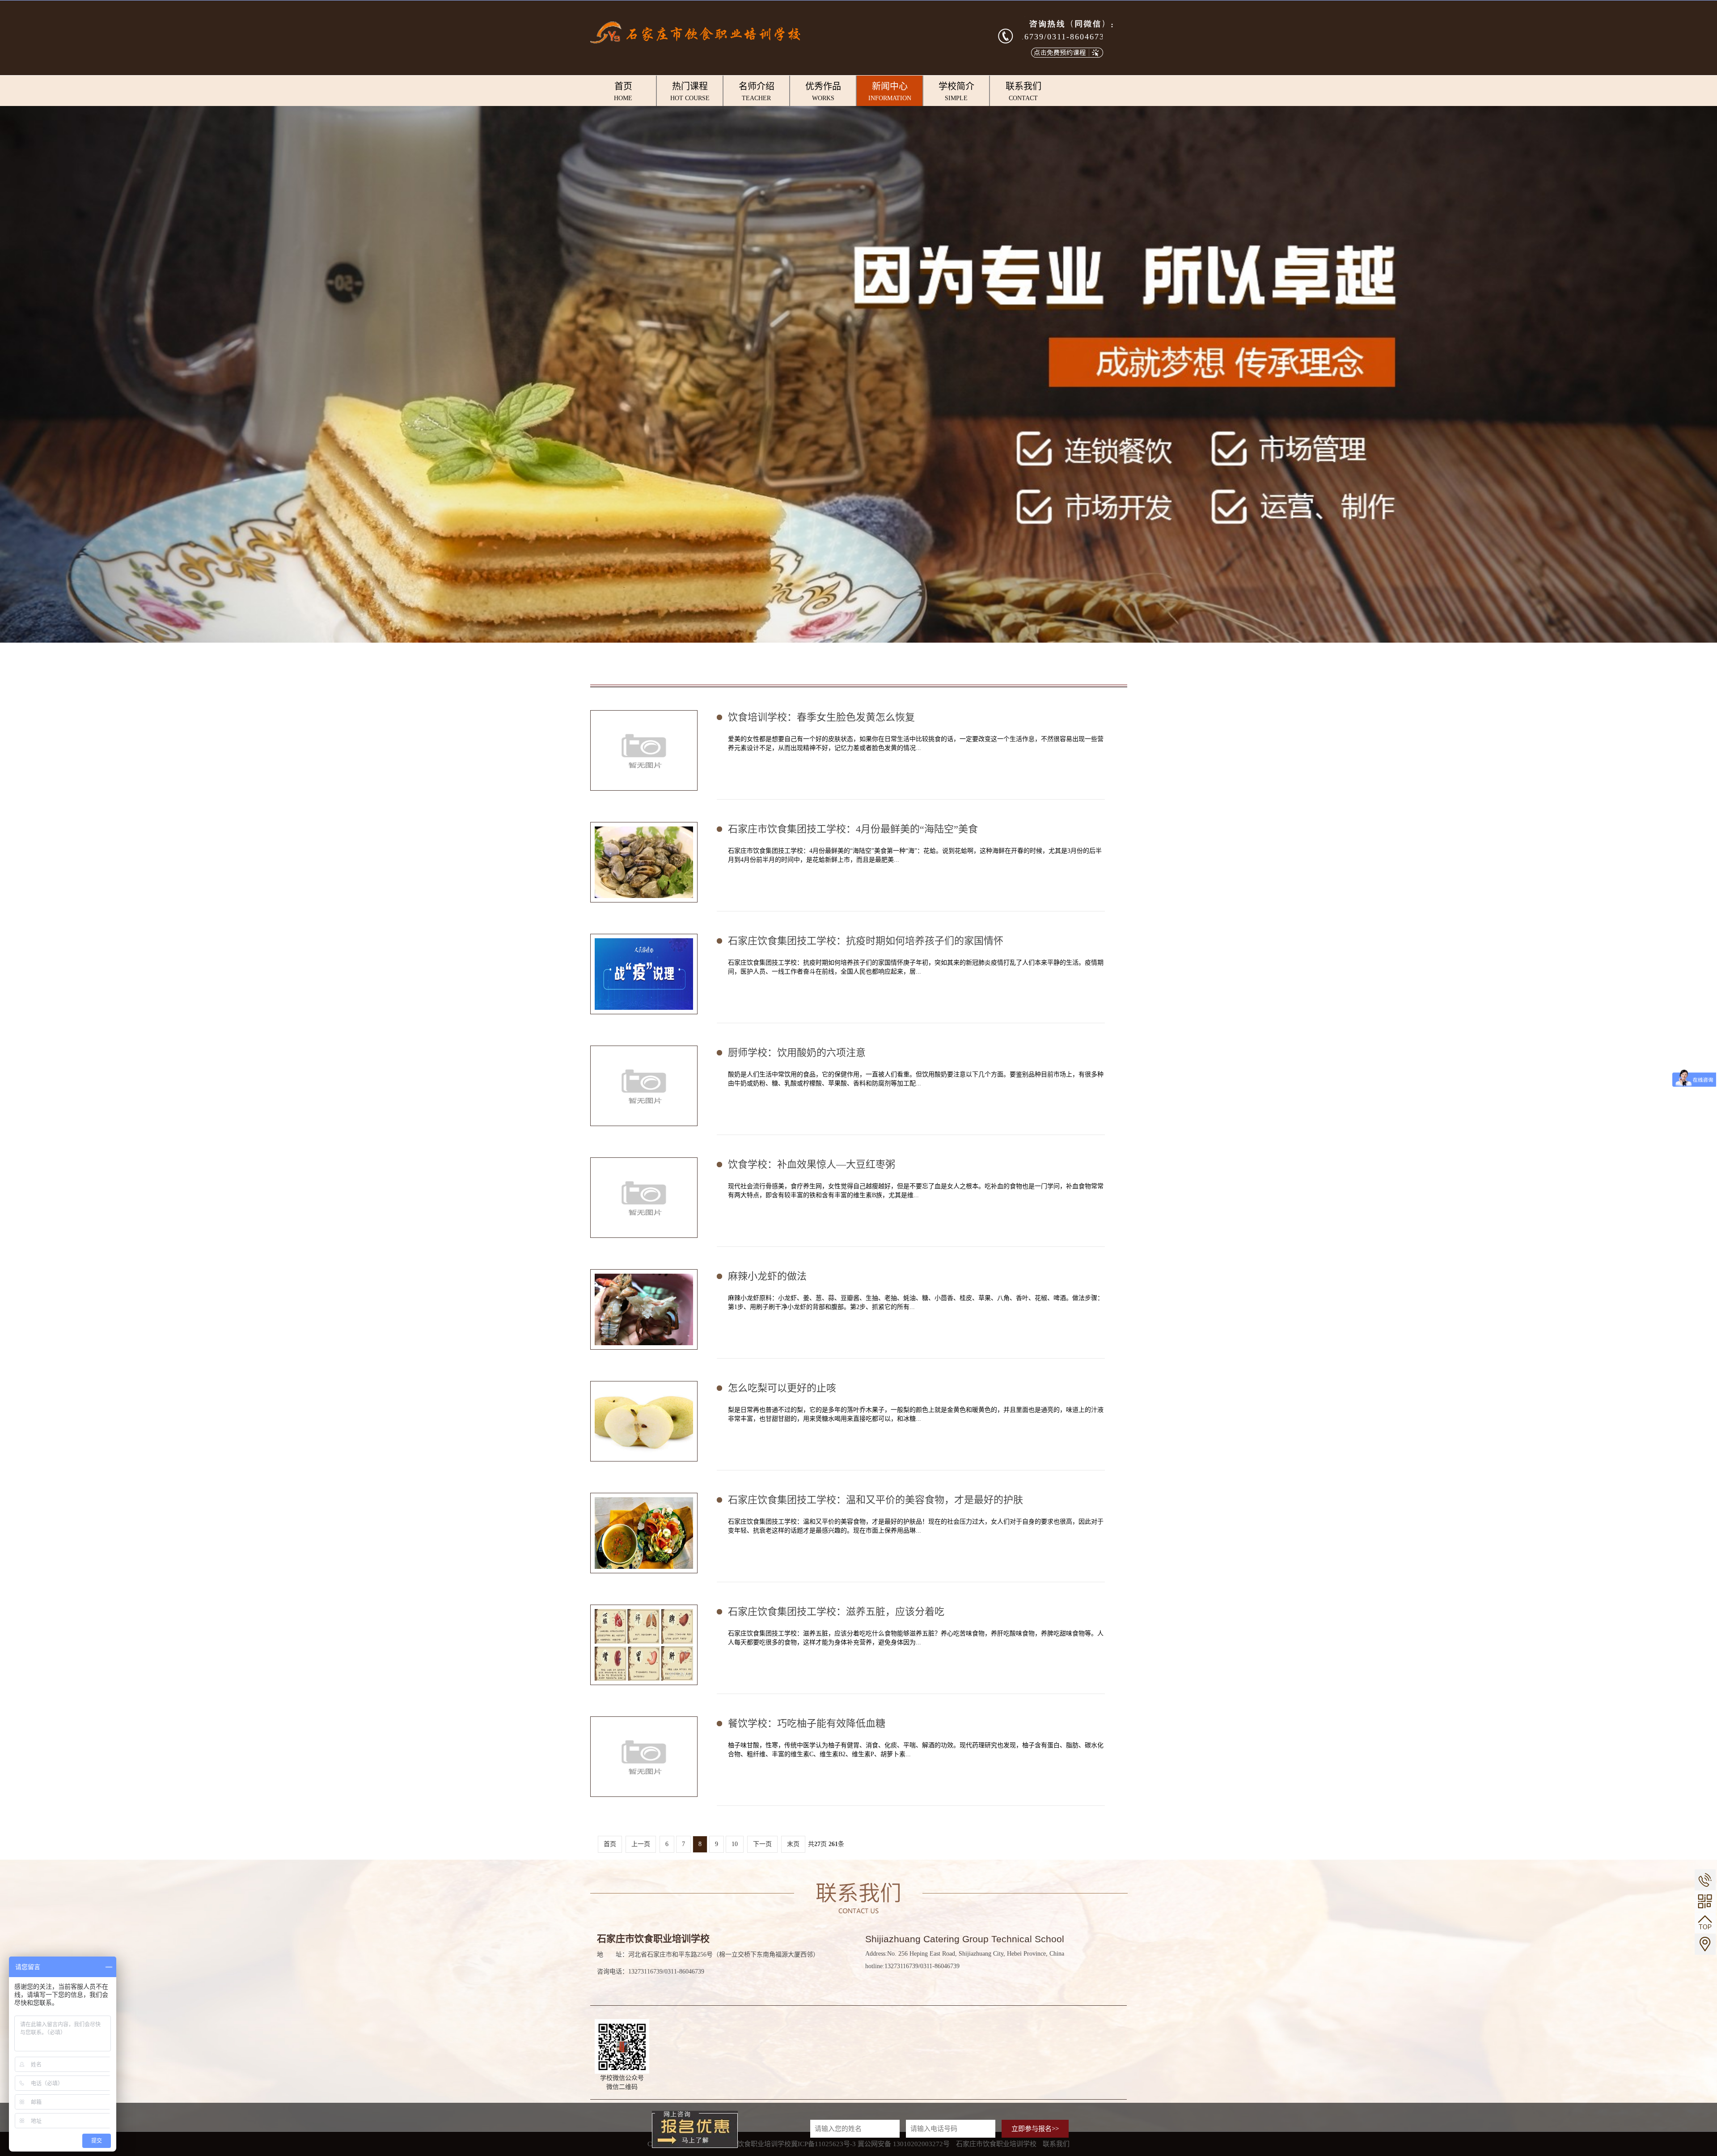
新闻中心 (890, 91)
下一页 (762, 1844)
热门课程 (690, 91)
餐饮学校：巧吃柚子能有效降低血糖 (807, 1723)
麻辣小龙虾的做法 (767, 1276)
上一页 (641, 1844)
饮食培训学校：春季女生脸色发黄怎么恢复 (821, 717)
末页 (793, 1844)
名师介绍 (757, 91)
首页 (623, 91)
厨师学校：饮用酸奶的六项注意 (797, 1053)
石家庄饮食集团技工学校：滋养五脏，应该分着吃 (836, 1612)
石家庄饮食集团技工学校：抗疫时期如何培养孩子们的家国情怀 (866, 941)
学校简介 (956, 91)
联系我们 (1023, 91)
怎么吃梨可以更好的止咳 (782, 1388)
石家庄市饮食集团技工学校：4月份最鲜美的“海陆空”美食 (853, 829)
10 (735, 1844)
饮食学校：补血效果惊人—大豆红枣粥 (812, 1164)
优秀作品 (823, 91)
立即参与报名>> (1035, 2129)
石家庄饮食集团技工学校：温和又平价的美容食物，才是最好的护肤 (875, 1500)
